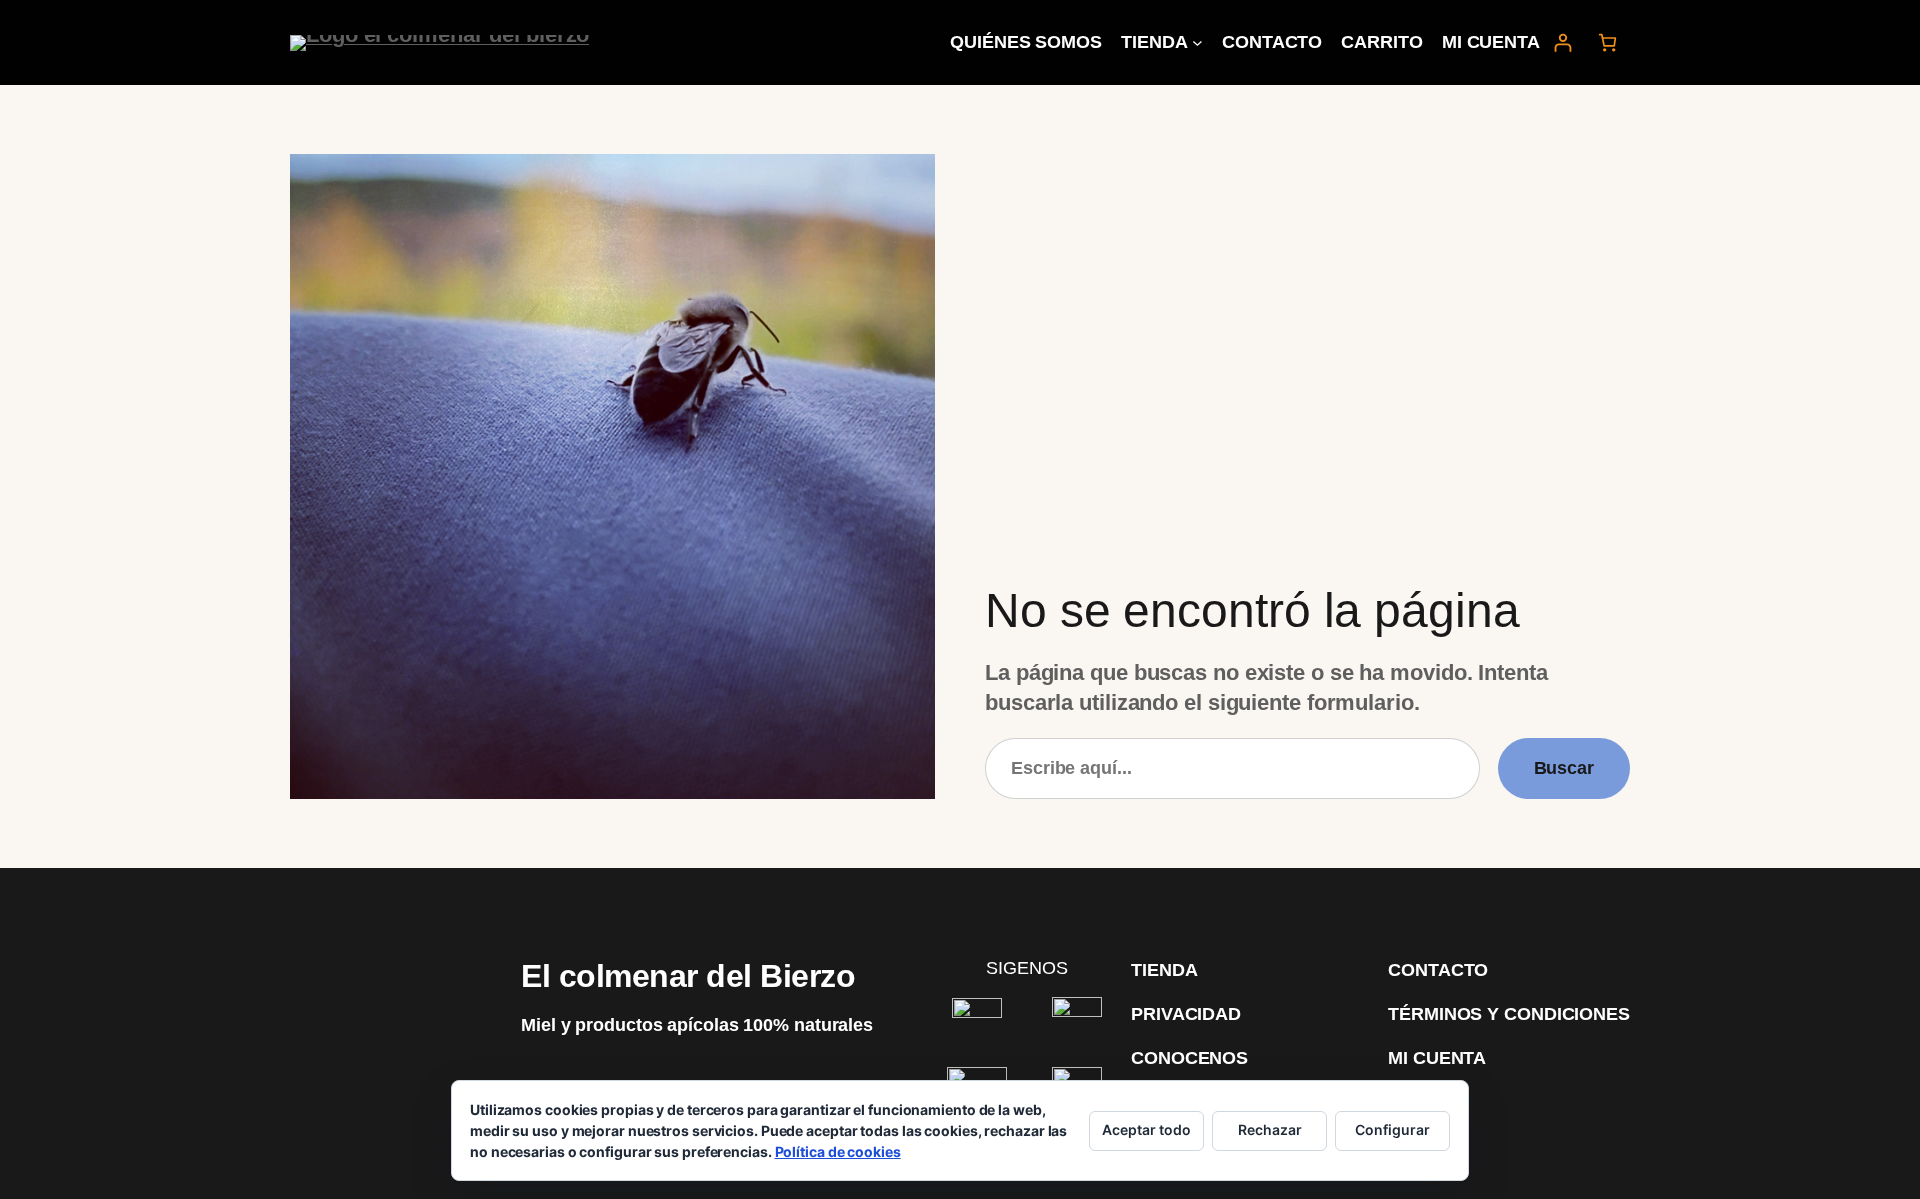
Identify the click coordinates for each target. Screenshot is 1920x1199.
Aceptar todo (1146, 1129)
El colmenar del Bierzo (688, 976)
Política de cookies (838, 1151)
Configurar (1392, 1129)
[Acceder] (1562, 42)
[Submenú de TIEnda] (1197, 42)
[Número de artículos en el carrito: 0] (1607, 42)
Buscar (1564, 768)
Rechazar (1270, 1129)
